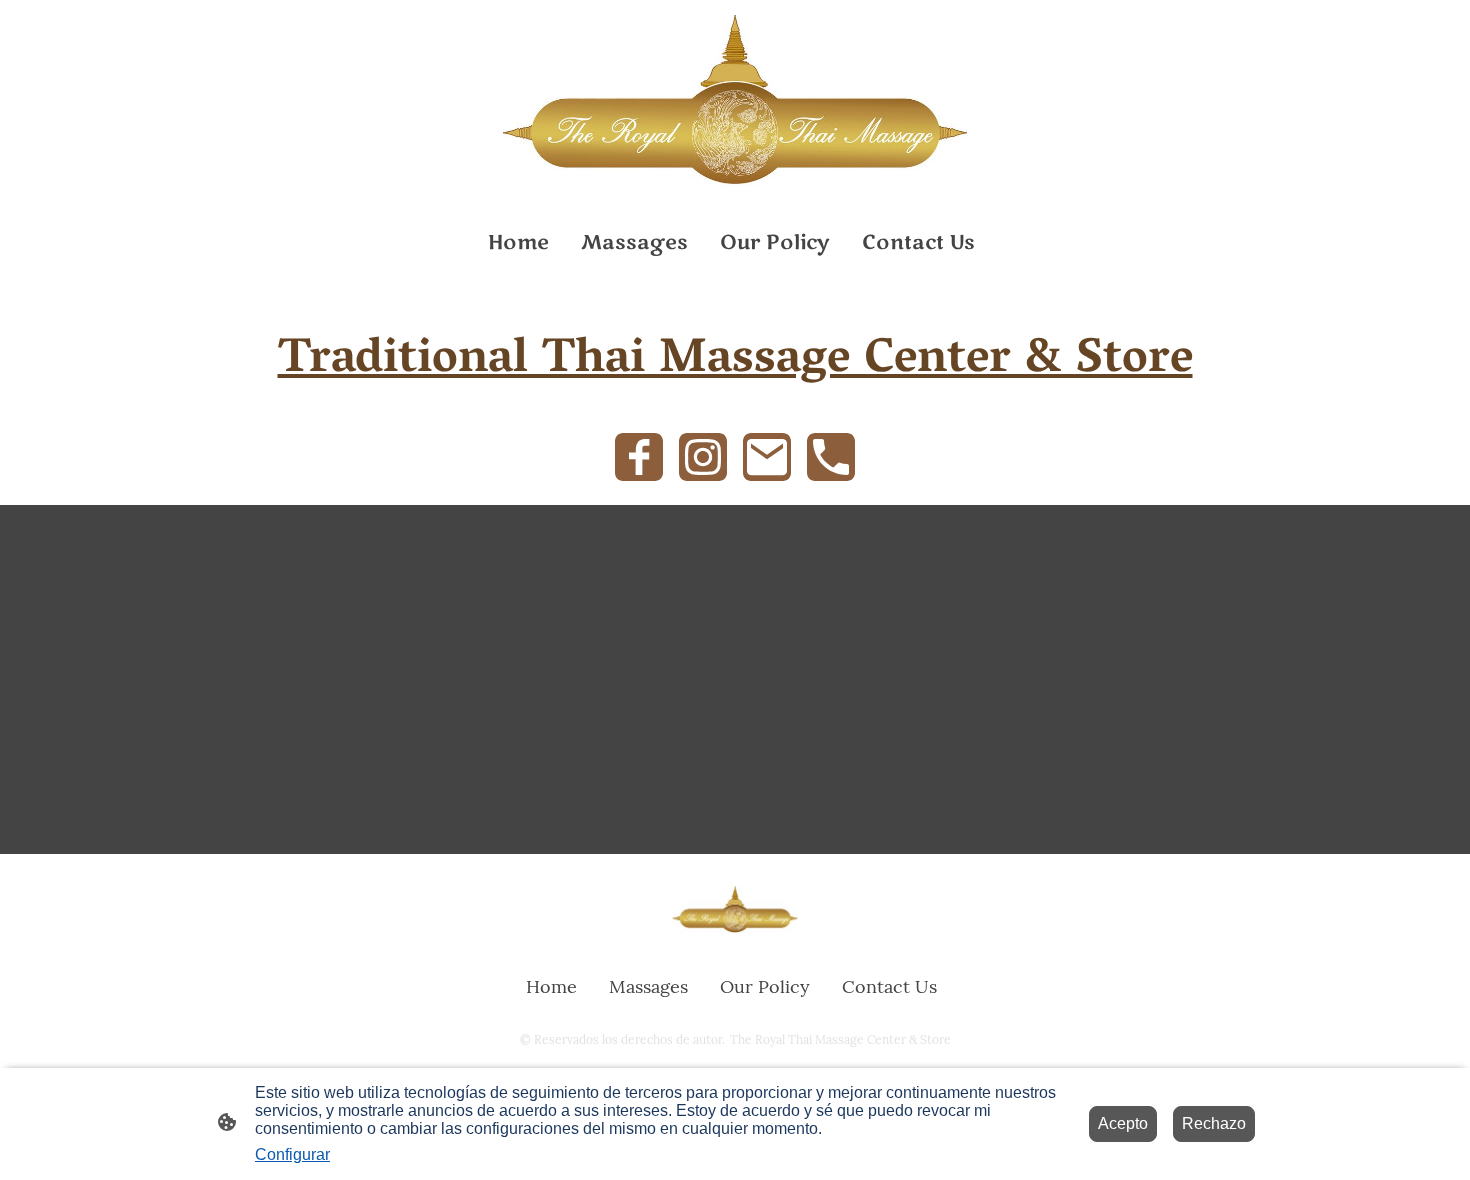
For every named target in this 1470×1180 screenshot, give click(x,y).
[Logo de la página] (734, 101)
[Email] (767, 457)
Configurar (292, 1154)
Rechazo (1214, 1123)
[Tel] (831, 457)
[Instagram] (703, 457)
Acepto (1123, 1123)
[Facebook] (639, 457)
